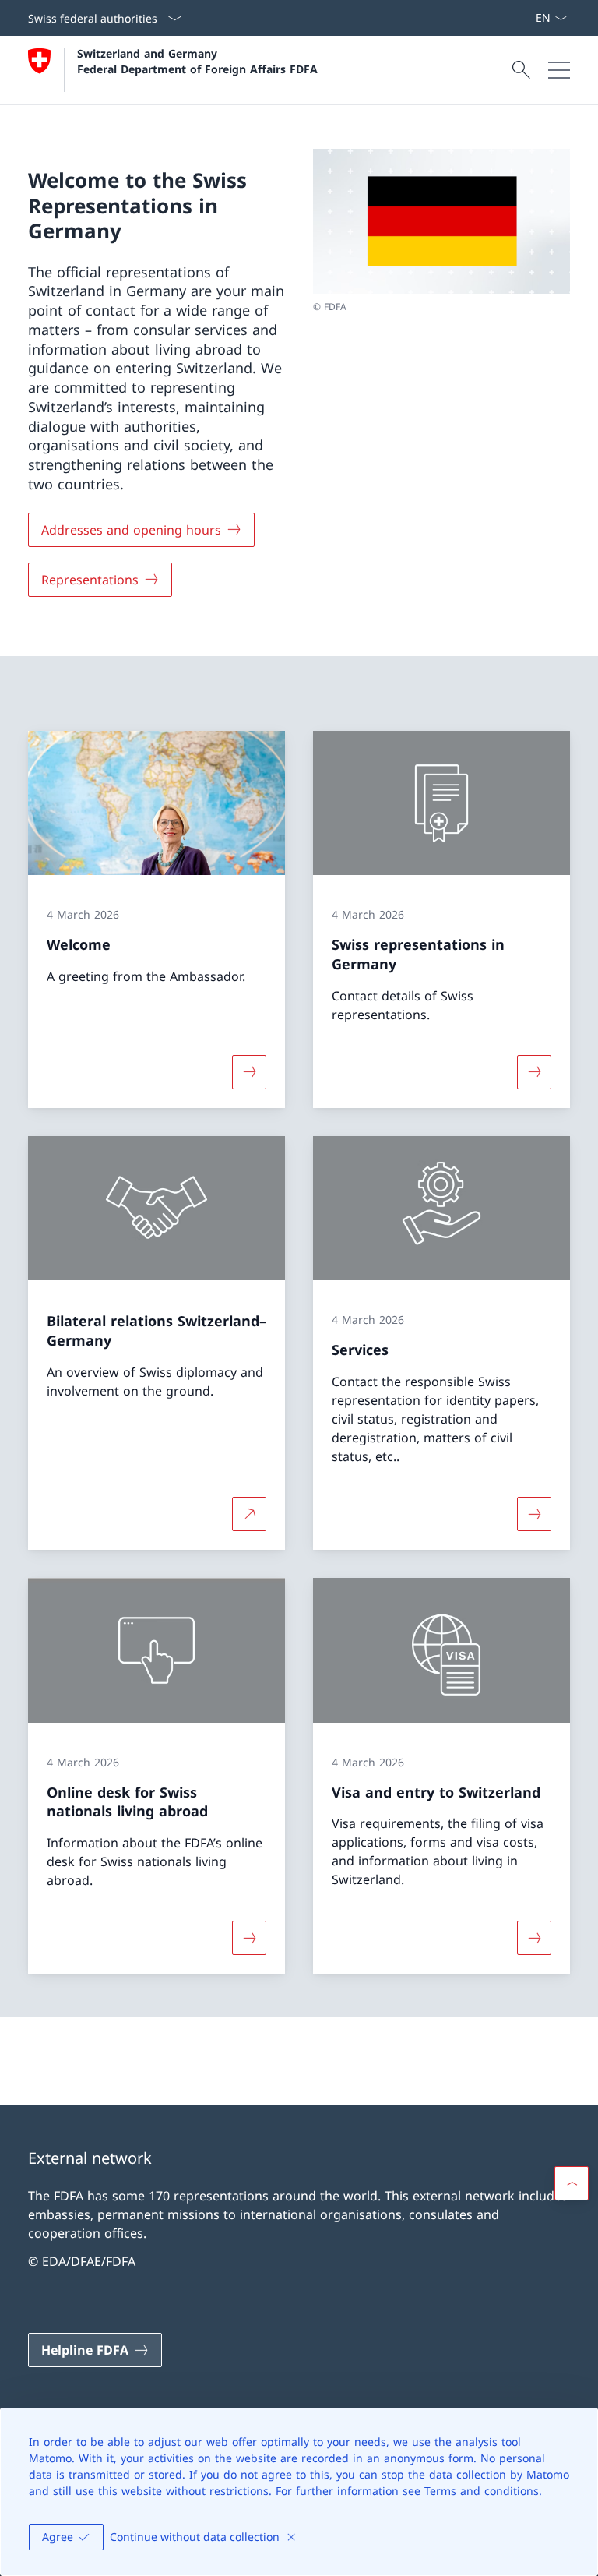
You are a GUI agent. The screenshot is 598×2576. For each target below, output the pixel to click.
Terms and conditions (482, 2491)
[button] (572, 2183)
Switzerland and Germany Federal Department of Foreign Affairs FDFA (197, 61)
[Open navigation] (559, 70)
